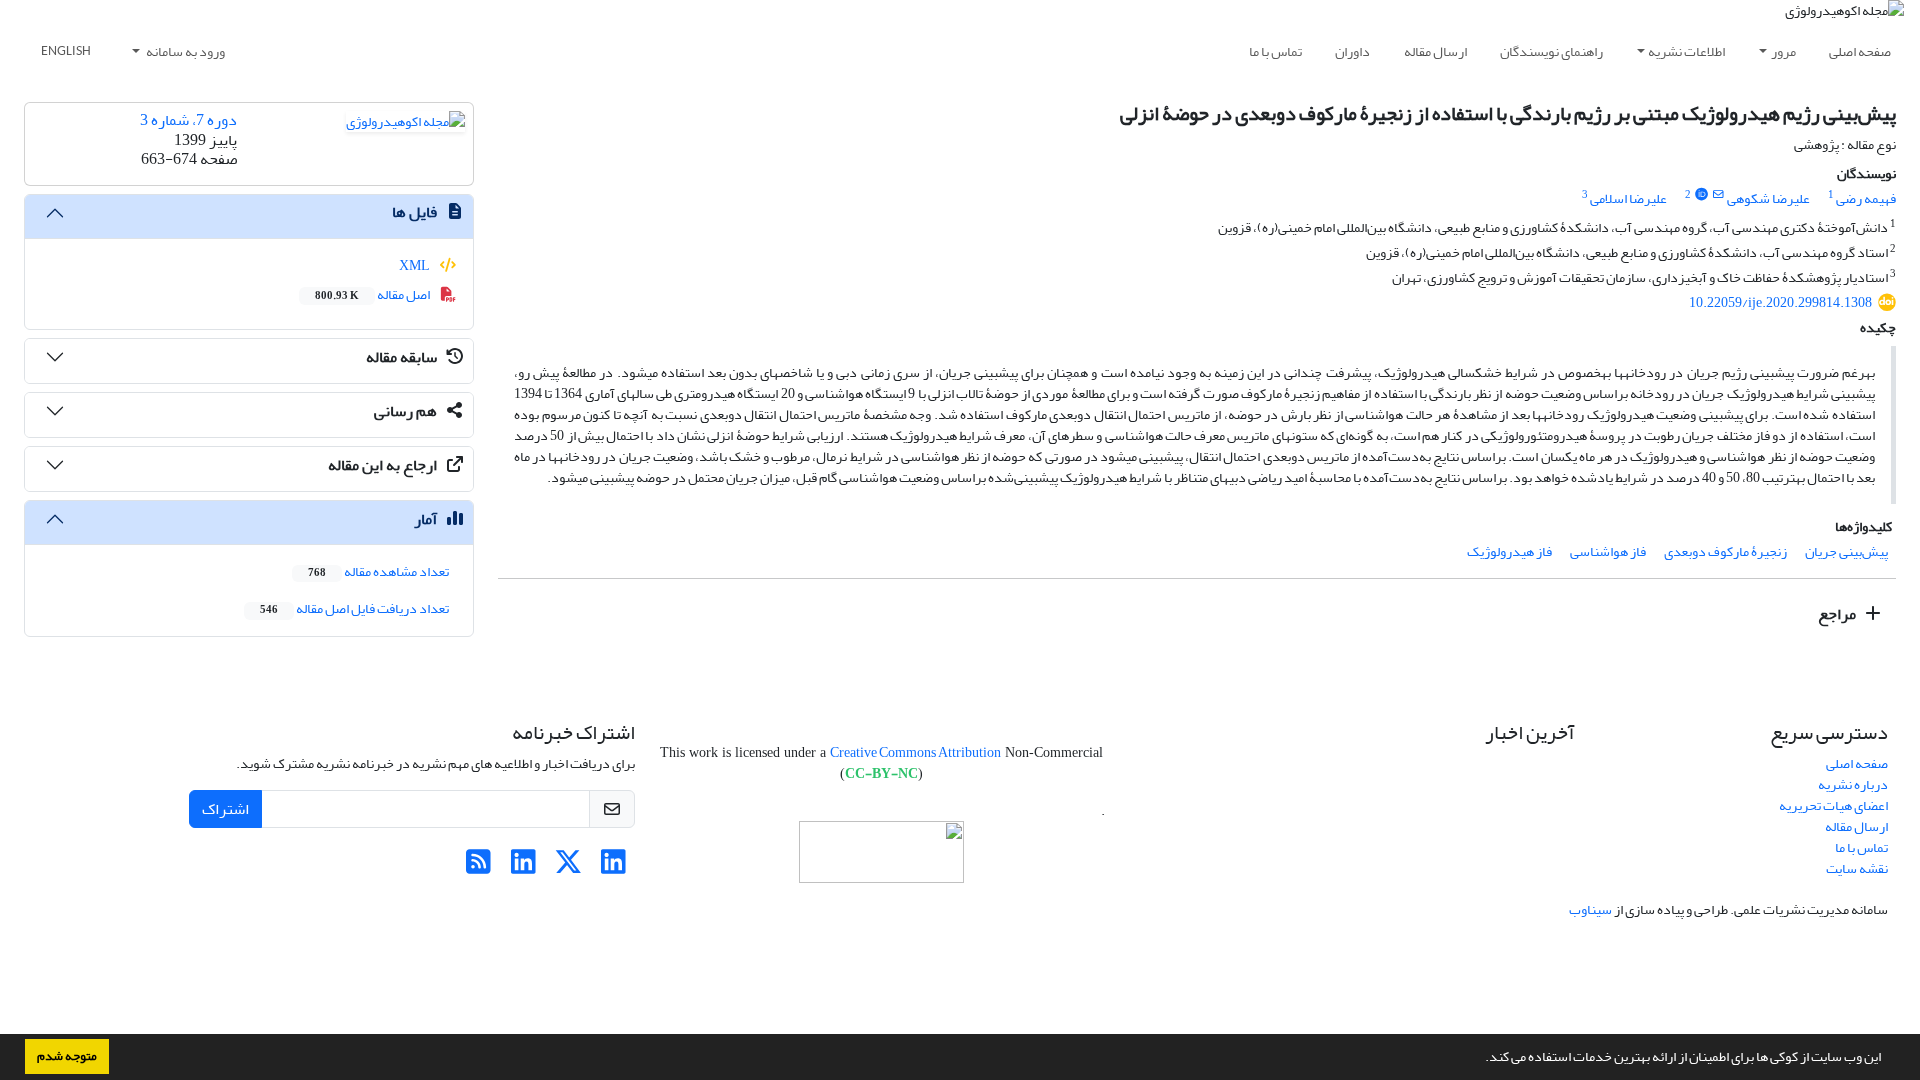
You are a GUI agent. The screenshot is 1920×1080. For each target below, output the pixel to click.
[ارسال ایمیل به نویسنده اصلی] (1718, 195)
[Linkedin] (613, 867)
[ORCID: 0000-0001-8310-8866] (1701, 195)
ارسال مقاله (1435, 51)
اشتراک (225, 809)
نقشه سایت (1857, 868)
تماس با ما (1275, 51)
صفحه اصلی (1860, 51)
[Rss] (478, 867)
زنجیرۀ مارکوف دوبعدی (1725, 551)
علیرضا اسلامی (1628, 198)
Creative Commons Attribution (915, 752)
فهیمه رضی (1866, 198)
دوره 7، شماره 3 (188, 120)
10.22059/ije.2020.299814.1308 (1780, 302)
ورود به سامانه (184, 51)
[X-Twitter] (568, 867)
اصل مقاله (373, 294)
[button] (1480, 1059)
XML (415, 265)
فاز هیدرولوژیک (1509, 551)
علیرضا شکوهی (1768, 198)
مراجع (1838, 614)
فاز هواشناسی (1608, 551)
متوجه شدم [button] (67, 1056)
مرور (1783, 51)
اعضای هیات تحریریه (1833, 805)
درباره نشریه (1853, 784)
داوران (1352, 51)
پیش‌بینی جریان (1846, 551)
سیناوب (1590, 909)
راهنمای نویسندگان (1551, 51)
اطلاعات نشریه (1686, 51)
